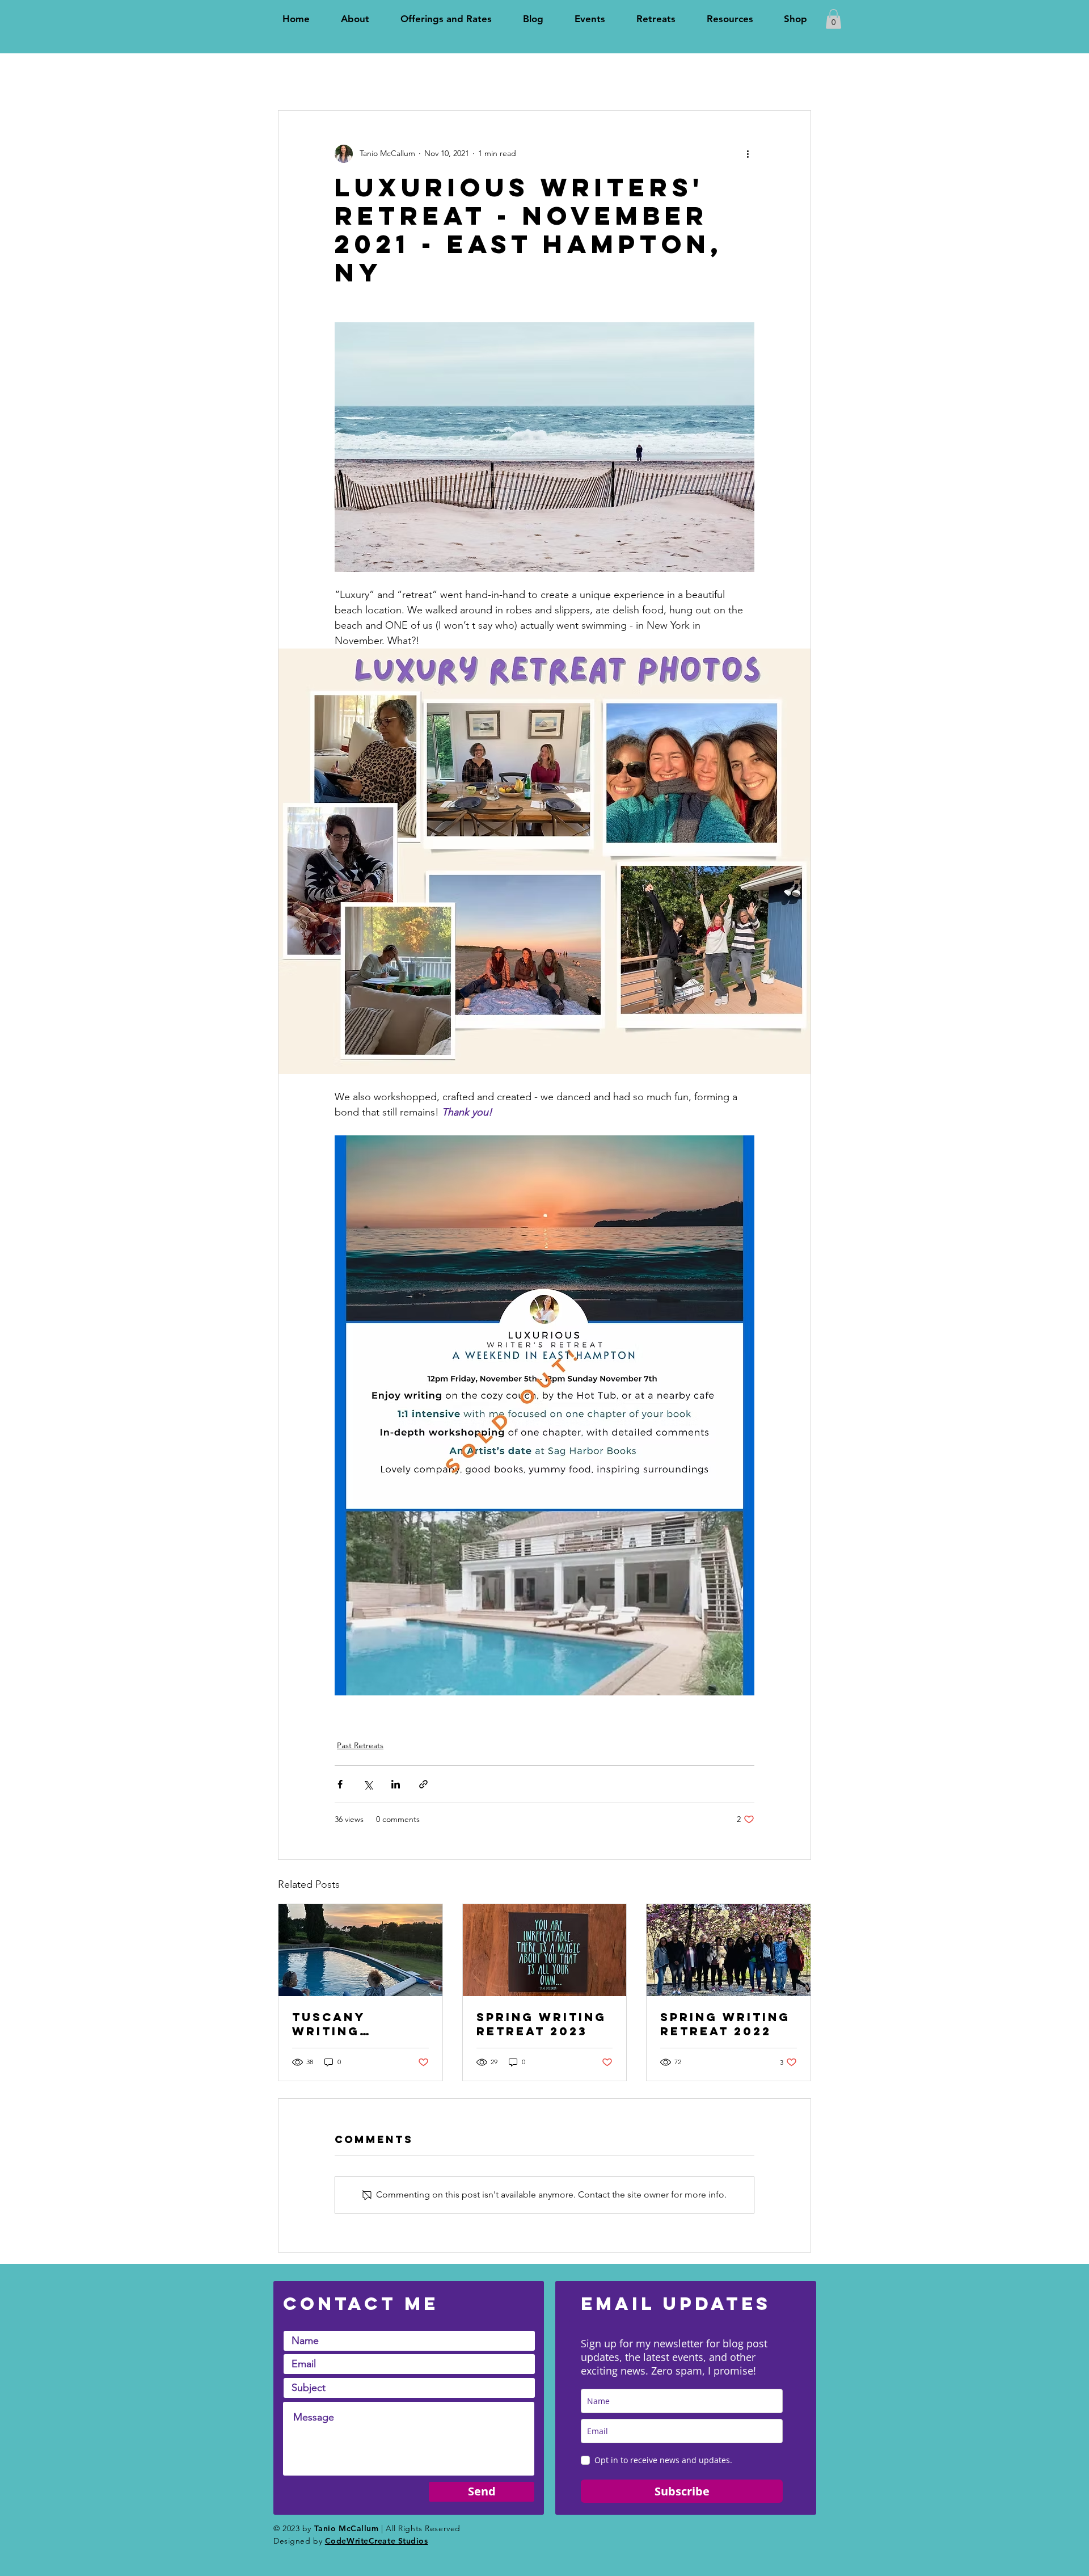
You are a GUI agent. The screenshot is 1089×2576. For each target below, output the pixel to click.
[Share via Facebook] (340, 1784)
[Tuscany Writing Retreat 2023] (360, 1950)
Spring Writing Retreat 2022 (725, 2024)
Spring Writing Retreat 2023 (541, 2024)
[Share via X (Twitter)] (368, 1784)
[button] (833, 19)
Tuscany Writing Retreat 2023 (348, 2024)
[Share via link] (423, 1784)
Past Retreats (360, 1745)
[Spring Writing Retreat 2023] (545, 1950)
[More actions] (748, 154)
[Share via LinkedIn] (396, 1784)
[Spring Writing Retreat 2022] (729, 1950)
